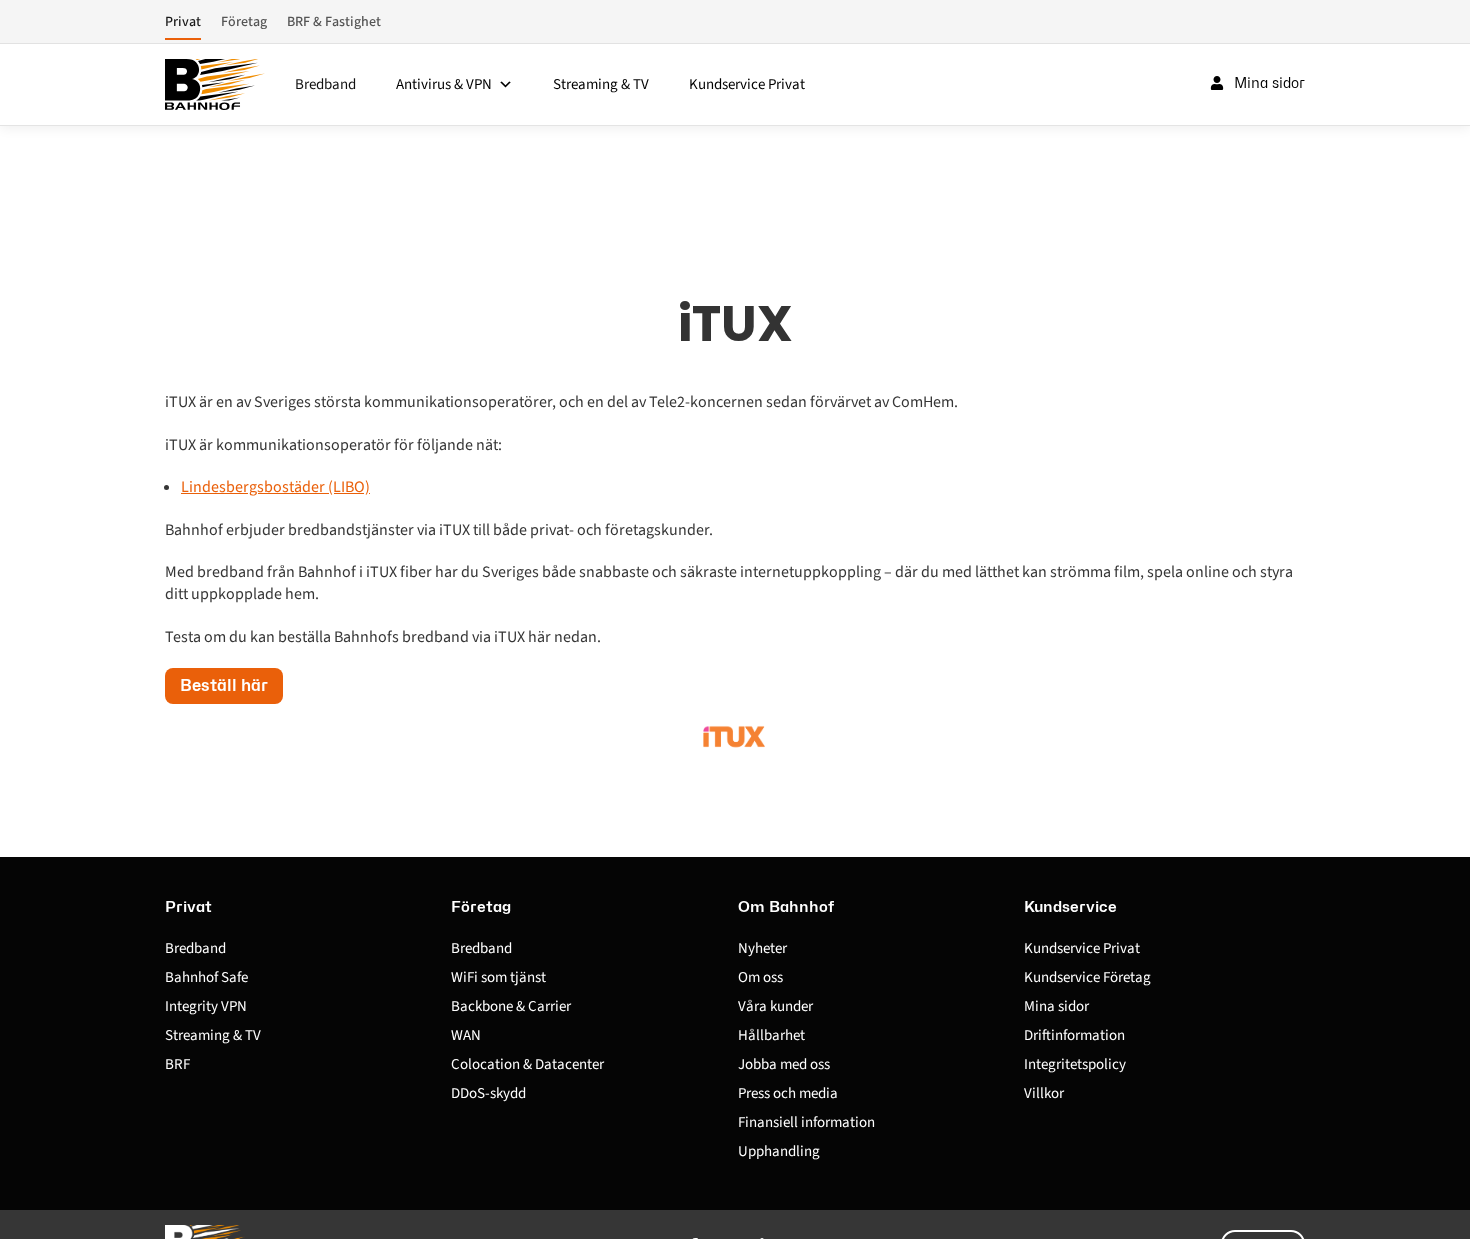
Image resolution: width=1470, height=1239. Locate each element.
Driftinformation (1074, 1035)
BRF (177, 1064)
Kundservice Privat (747, 84)
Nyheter (762, 948)
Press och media (788, 1093)
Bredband (325, 84)
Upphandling (779, 1151)
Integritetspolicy (1075, 1064)
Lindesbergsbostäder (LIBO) (275, 487)
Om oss (760, 977)
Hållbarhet (771, 1035)
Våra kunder (775, 1006)
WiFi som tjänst (498, 977)
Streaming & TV (601, 84)
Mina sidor (1056, 1006)
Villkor (1044, 1093)
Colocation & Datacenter (527, 1064)
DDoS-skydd (488, 1093)
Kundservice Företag (1087, 977)
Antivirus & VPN (444, 84)
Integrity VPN (206, 1006)
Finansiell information (806, 1122)
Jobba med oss (784, 1064)
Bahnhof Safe (206, 977)
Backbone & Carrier (511, 1006)
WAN (466, 1035)
